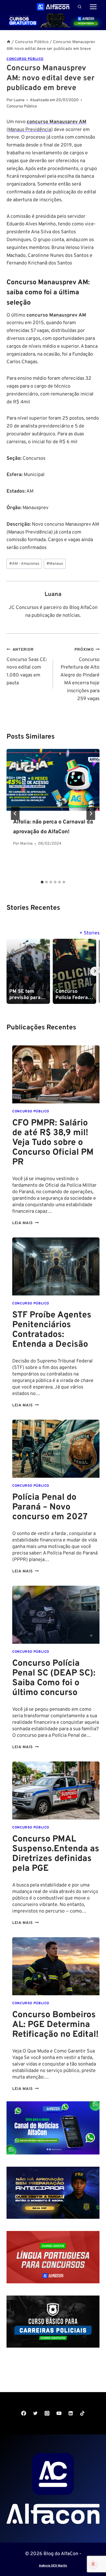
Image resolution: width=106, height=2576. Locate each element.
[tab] (42, 882)
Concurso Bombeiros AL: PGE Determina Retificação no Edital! (55, 2025)
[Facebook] (24, 2413)
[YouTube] (59, 2413)
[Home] (9, 42)
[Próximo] (91, 813)
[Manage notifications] (93, 2564)
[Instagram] (47, 2413)
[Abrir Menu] (93, 7)
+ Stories (89, 933)
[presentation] (53, 780)
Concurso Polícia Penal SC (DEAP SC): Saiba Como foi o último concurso (54, 1678)
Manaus (55, 564)
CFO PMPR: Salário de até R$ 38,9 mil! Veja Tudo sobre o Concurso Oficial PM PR (53, 1143)
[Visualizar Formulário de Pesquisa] (79, 7)
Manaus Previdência (30, 130)
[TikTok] (82, 2413)
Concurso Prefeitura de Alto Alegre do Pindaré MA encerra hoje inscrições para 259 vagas (80, 675)
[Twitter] (35, 2413)
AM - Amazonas (24, 564)
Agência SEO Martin (53, 2566)
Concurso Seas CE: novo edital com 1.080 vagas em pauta (27, 667)
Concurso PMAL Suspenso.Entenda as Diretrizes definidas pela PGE (56, 1854)
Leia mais (25, 1223)
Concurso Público (25, 59)
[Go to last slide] (15, 813)
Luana (53, 594)
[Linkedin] (71, 2413)
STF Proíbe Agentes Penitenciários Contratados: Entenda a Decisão (52, 1330)
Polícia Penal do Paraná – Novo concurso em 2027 (50, 1507)
